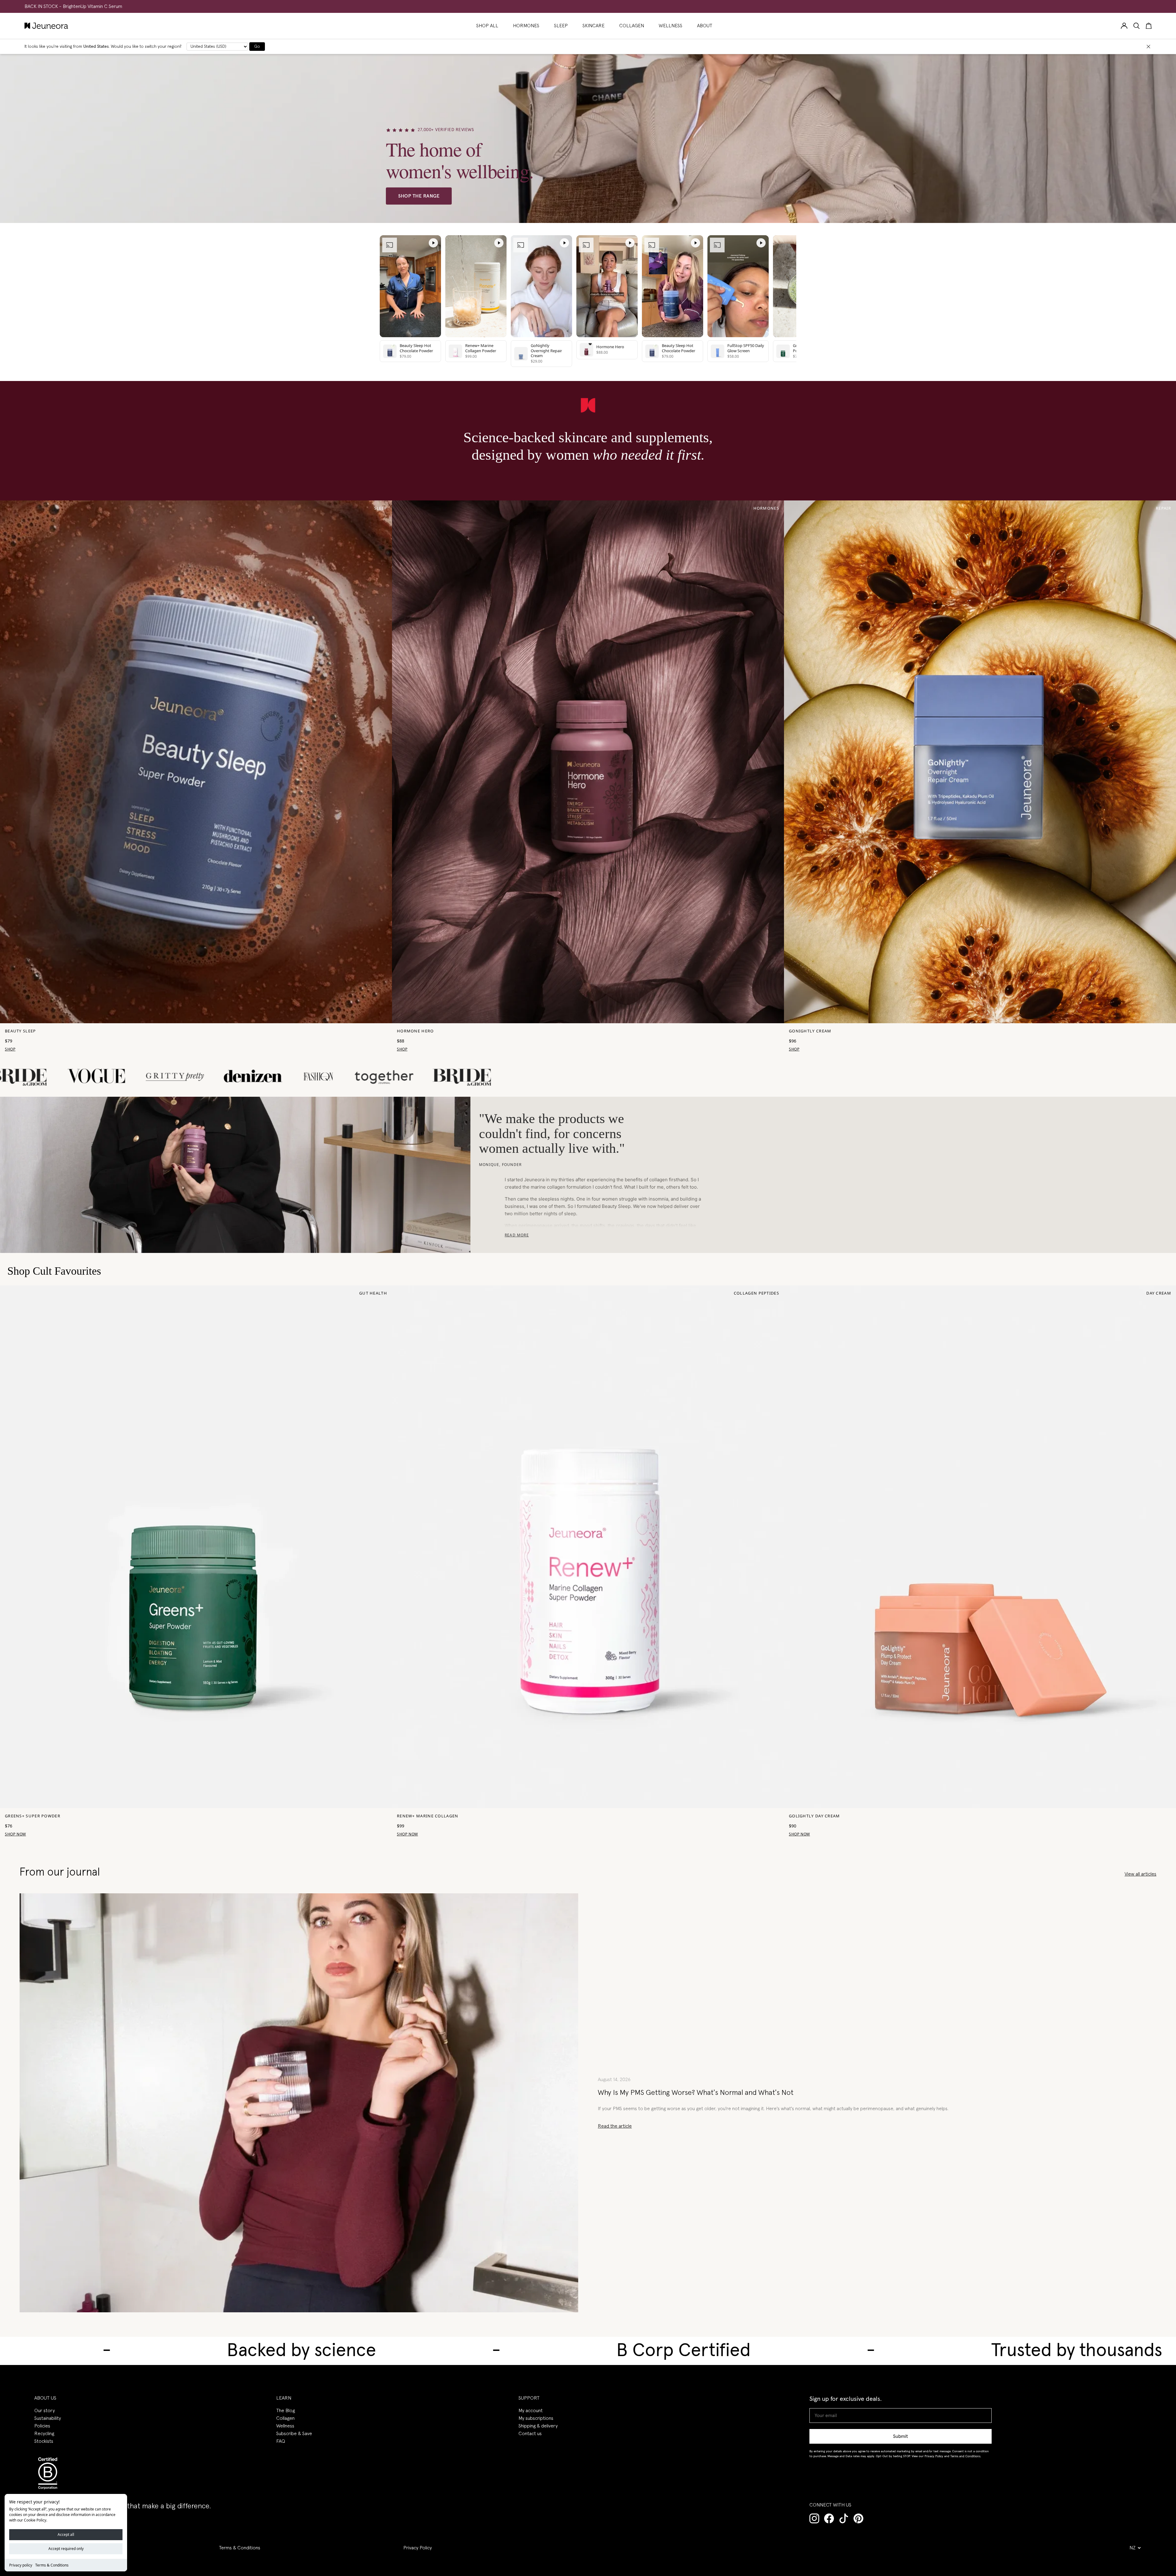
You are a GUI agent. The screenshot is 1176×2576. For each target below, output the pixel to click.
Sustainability (48, 2418)
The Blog (286, 2411)
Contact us (530, 2434)
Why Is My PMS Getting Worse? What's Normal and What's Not (696, 2093)
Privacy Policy (418, 2548)
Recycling (44, 2434)
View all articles (1140, 1874)
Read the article (615, 2126)
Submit (901, 2436)
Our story (45, 2411)
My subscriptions (536, 2418)
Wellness (285, 2426)
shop (10, 1049)
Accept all (66, 2535)
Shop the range (419, 196)
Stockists (44, 2441)
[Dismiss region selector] (1148, 47)
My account (531, 2411)
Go (257, 47)
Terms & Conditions (52, 2565)
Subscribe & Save (294, 2434)
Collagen (285, 2418)
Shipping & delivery (538, 2426)
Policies (42, 2426)
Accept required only (66, 2549)
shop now (407, 1834)
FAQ (281, 2441)
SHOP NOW (15, 1834)
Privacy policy (21, 2565)
